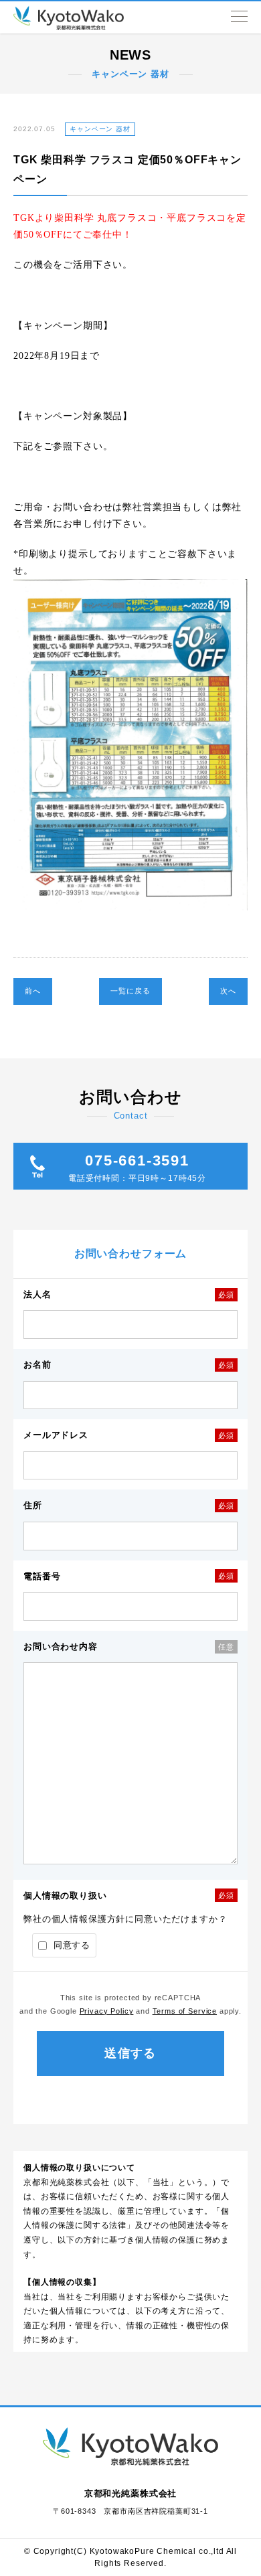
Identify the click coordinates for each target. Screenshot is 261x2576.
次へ (228, 991)
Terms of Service (185, 2011)
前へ (33, 991)
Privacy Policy (107, 2011)
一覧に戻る (130, 991)
